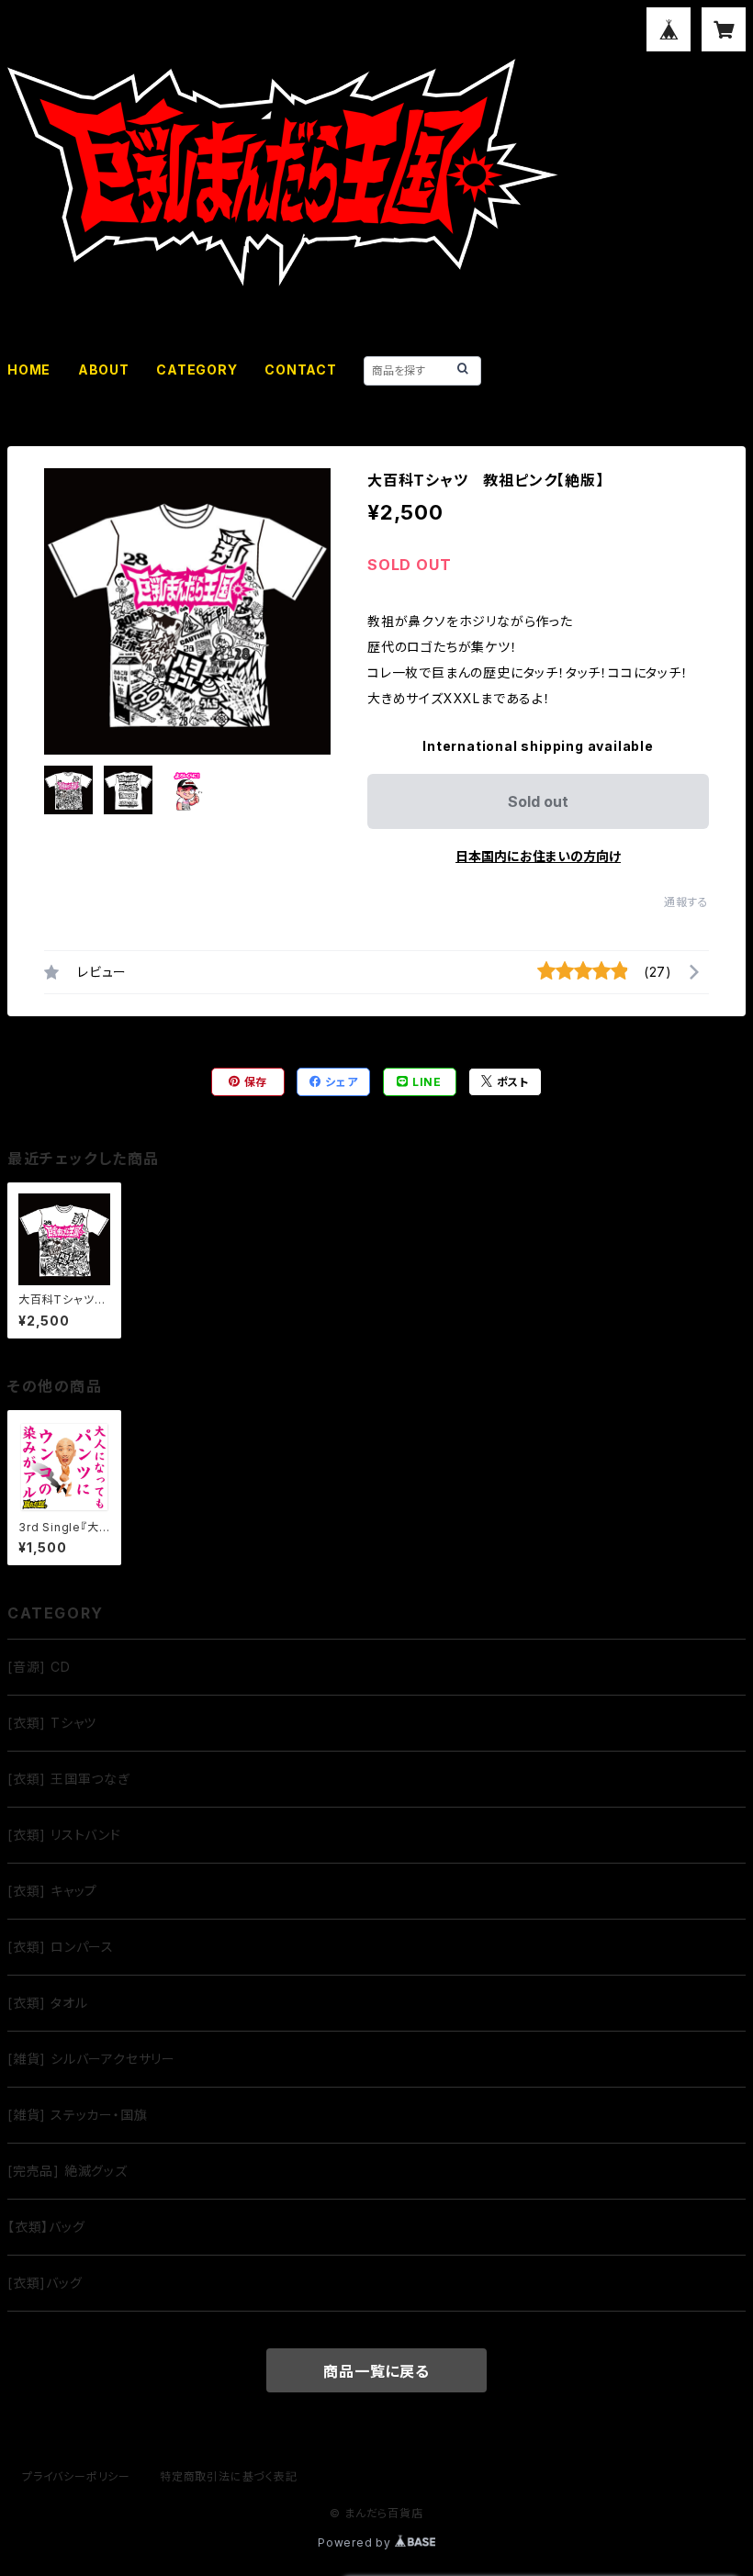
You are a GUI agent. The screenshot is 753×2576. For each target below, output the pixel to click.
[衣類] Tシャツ (52, 1723)
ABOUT (104, 370)
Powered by (356, 2542)
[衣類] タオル (47, 2003)
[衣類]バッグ (45, 2283)
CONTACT (301, 370)
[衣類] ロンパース (61, 1947)
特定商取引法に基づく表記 (229, 2476)
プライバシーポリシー (76, 2476)
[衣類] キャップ (52, 1891)
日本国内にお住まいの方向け (538, 856)
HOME (29, 370)
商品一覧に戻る (376, 2371)
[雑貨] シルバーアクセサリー (91, 2059)
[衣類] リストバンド (64, 1835)
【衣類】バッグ (46, 2227)
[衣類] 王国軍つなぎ (69, 1779)
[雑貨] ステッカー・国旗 (77, 2115)
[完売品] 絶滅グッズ (67, 2171)
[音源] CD (39, 1667)
